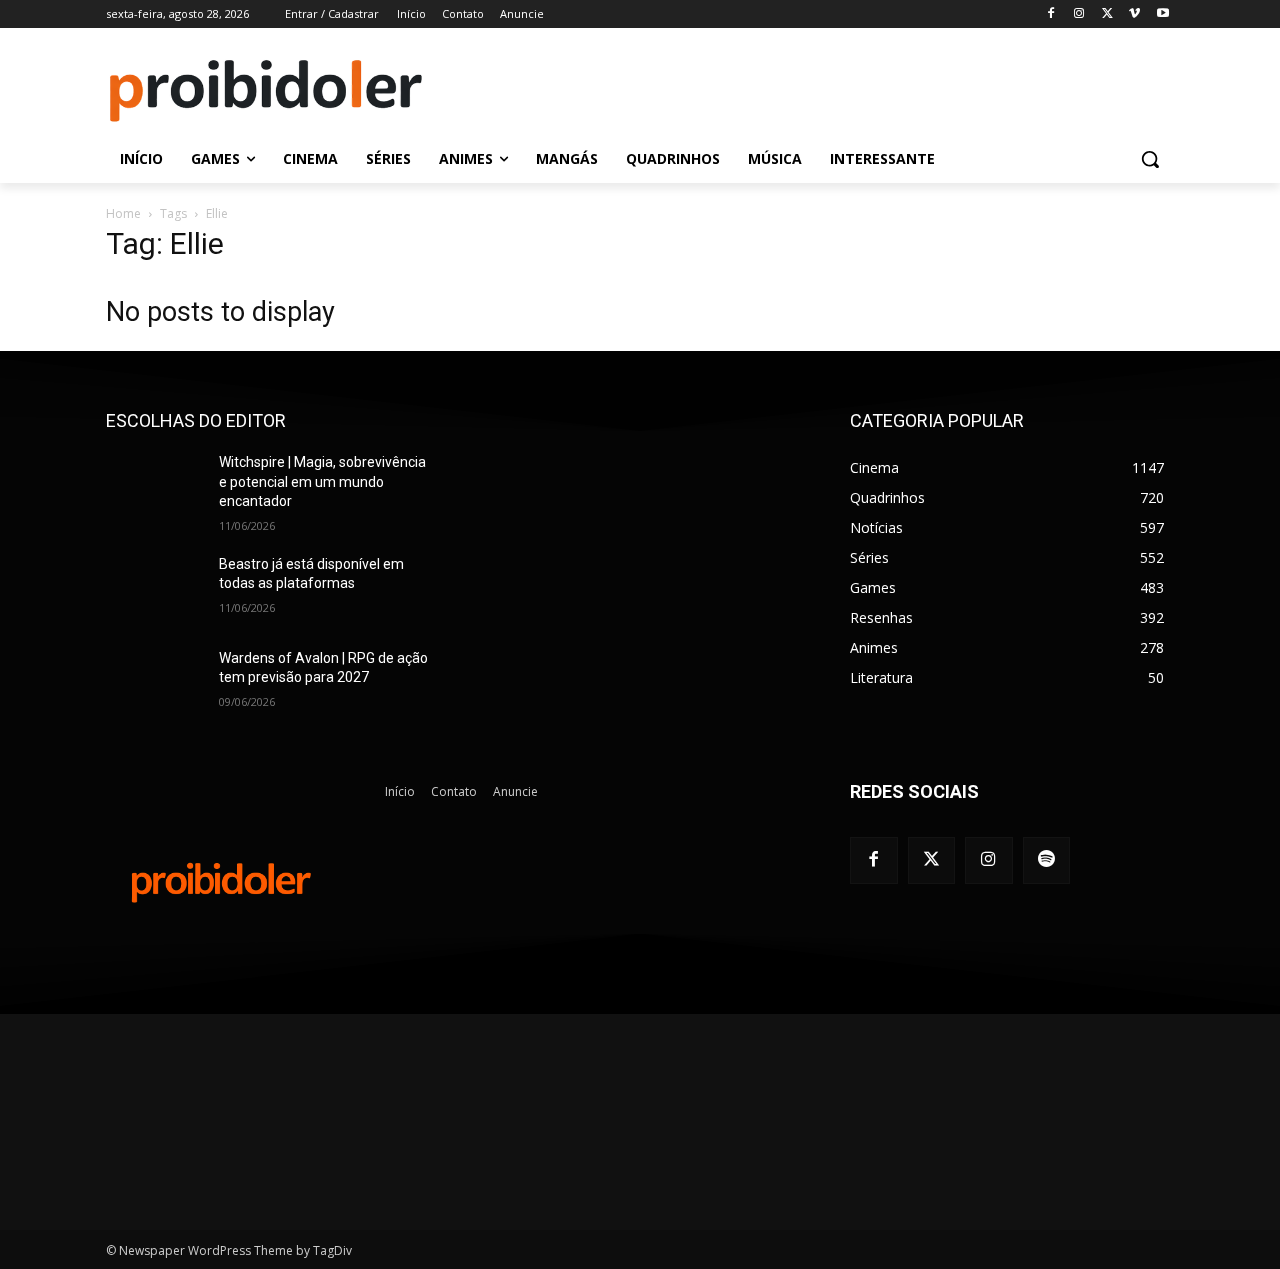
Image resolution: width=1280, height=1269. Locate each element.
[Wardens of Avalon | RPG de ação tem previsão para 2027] (154, 683)
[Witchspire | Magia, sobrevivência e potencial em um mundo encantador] (154, 487)
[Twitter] (932, 861)
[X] (1107, 14)
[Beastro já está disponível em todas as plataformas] (154, 589)
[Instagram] (1079, 14)
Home (123, 213)
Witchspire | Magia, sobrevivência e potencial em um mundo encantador (322, 481)
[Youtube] (1162, 14)
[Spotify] (1047, 861)
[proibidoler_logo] (266, 91)
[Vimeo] (1134, 14)
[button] (1150, 159)
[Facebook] (1051, 14)
